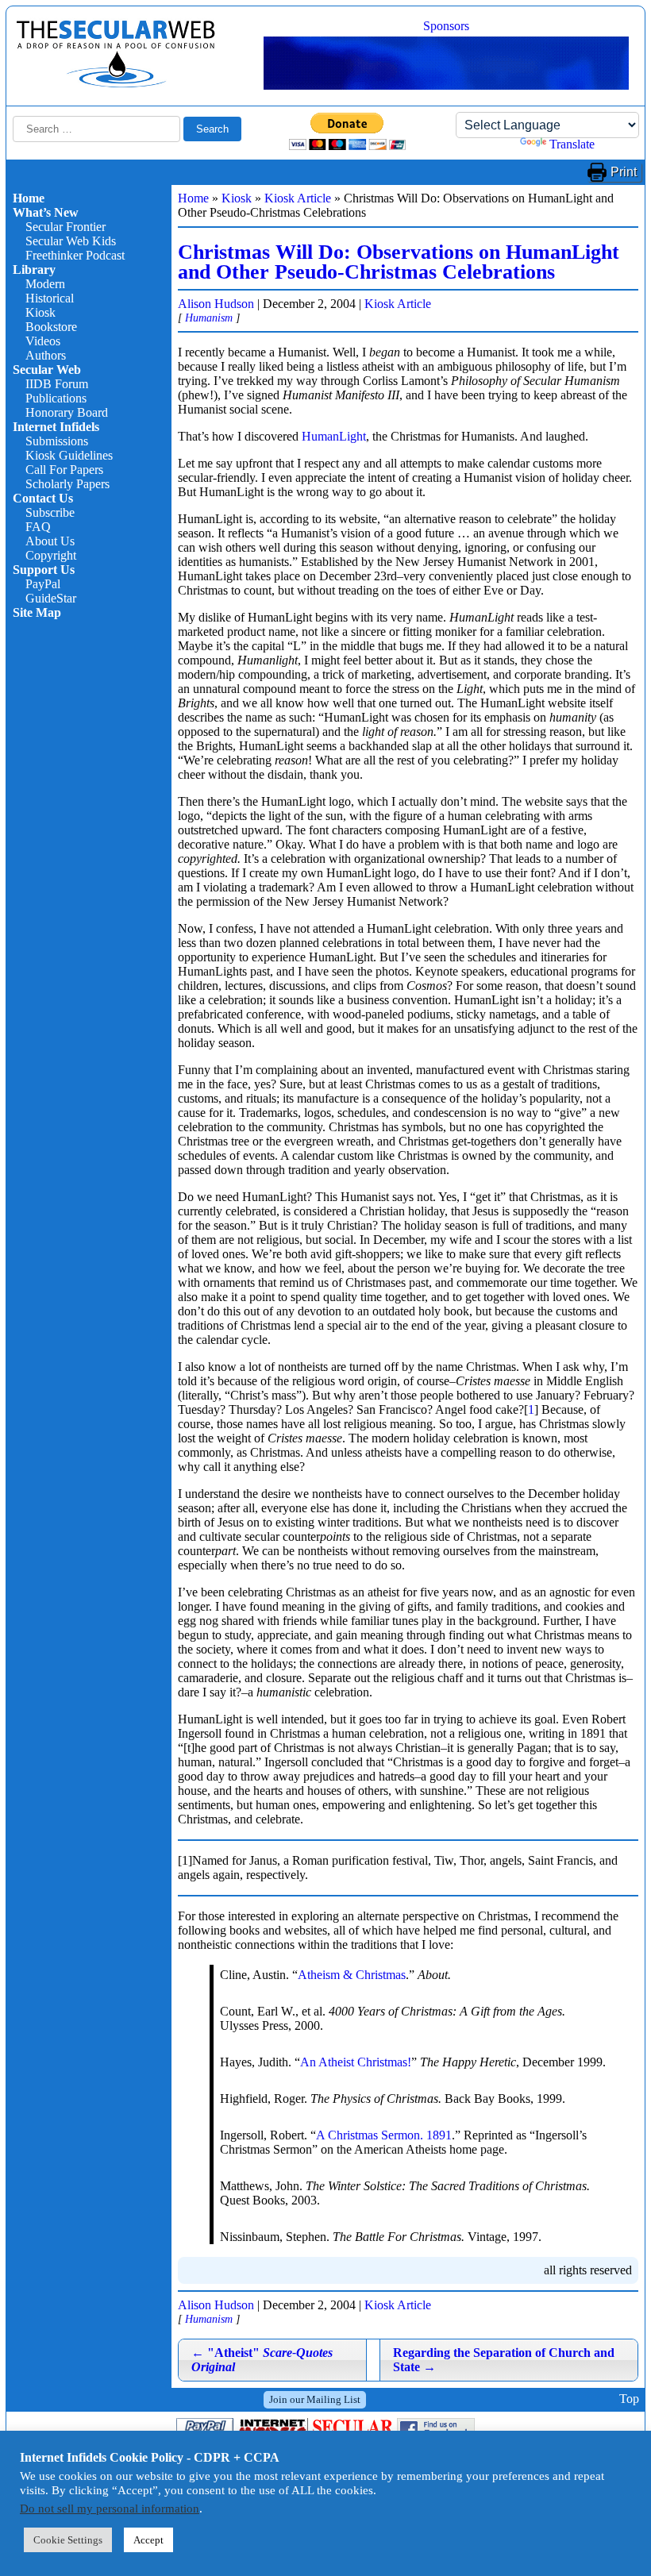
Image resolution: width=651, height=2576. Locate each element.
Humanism (209, 318)
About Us (50, 541)
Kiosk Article (298, 198)
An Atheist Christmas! (356, 2062)
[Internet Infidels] (116, 84)
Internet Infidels (56, 427)
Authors (46, 355)
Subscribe (50, 512)
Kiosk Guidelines (69, 455)
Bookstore (51, 327)
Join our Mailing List (315, 2399)
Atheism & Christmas (352, 1975)
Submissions (57, 441)
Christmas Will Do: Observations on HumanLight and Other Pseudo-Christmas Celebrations (399, 262)
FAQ (38, 527)
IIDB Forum (57, 384)
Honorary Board (67, 412)
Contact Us (43, 498)
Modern (45, 284)
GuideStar (51, 598)
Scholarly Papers (67, 484)
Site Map (37, 612)
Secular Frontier (65, 227)
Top (629, 2399)
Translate (572, 144)
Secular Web (47, 370)
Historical (50, 298)
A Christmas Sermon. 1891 (384, 2135)
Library (34, 270)
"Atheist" (262, 2360)
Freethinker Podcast (75, 255)
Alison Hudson (216, 304)
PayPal (43, 584)
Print (624, 172)
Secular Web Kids (71, 241)
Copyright (51, 555)
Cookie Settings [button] (68, 2540)
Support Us (44, 570)
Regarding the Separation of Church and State (504, 2360)
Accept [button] (148, 2540)
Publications (56, 398)
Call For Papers (64, 470)
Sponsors (446, 26)
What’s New (46, 212)
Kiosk (40, 312)
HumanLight (334, 436)
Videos (43, 341)
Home (29, 198)
